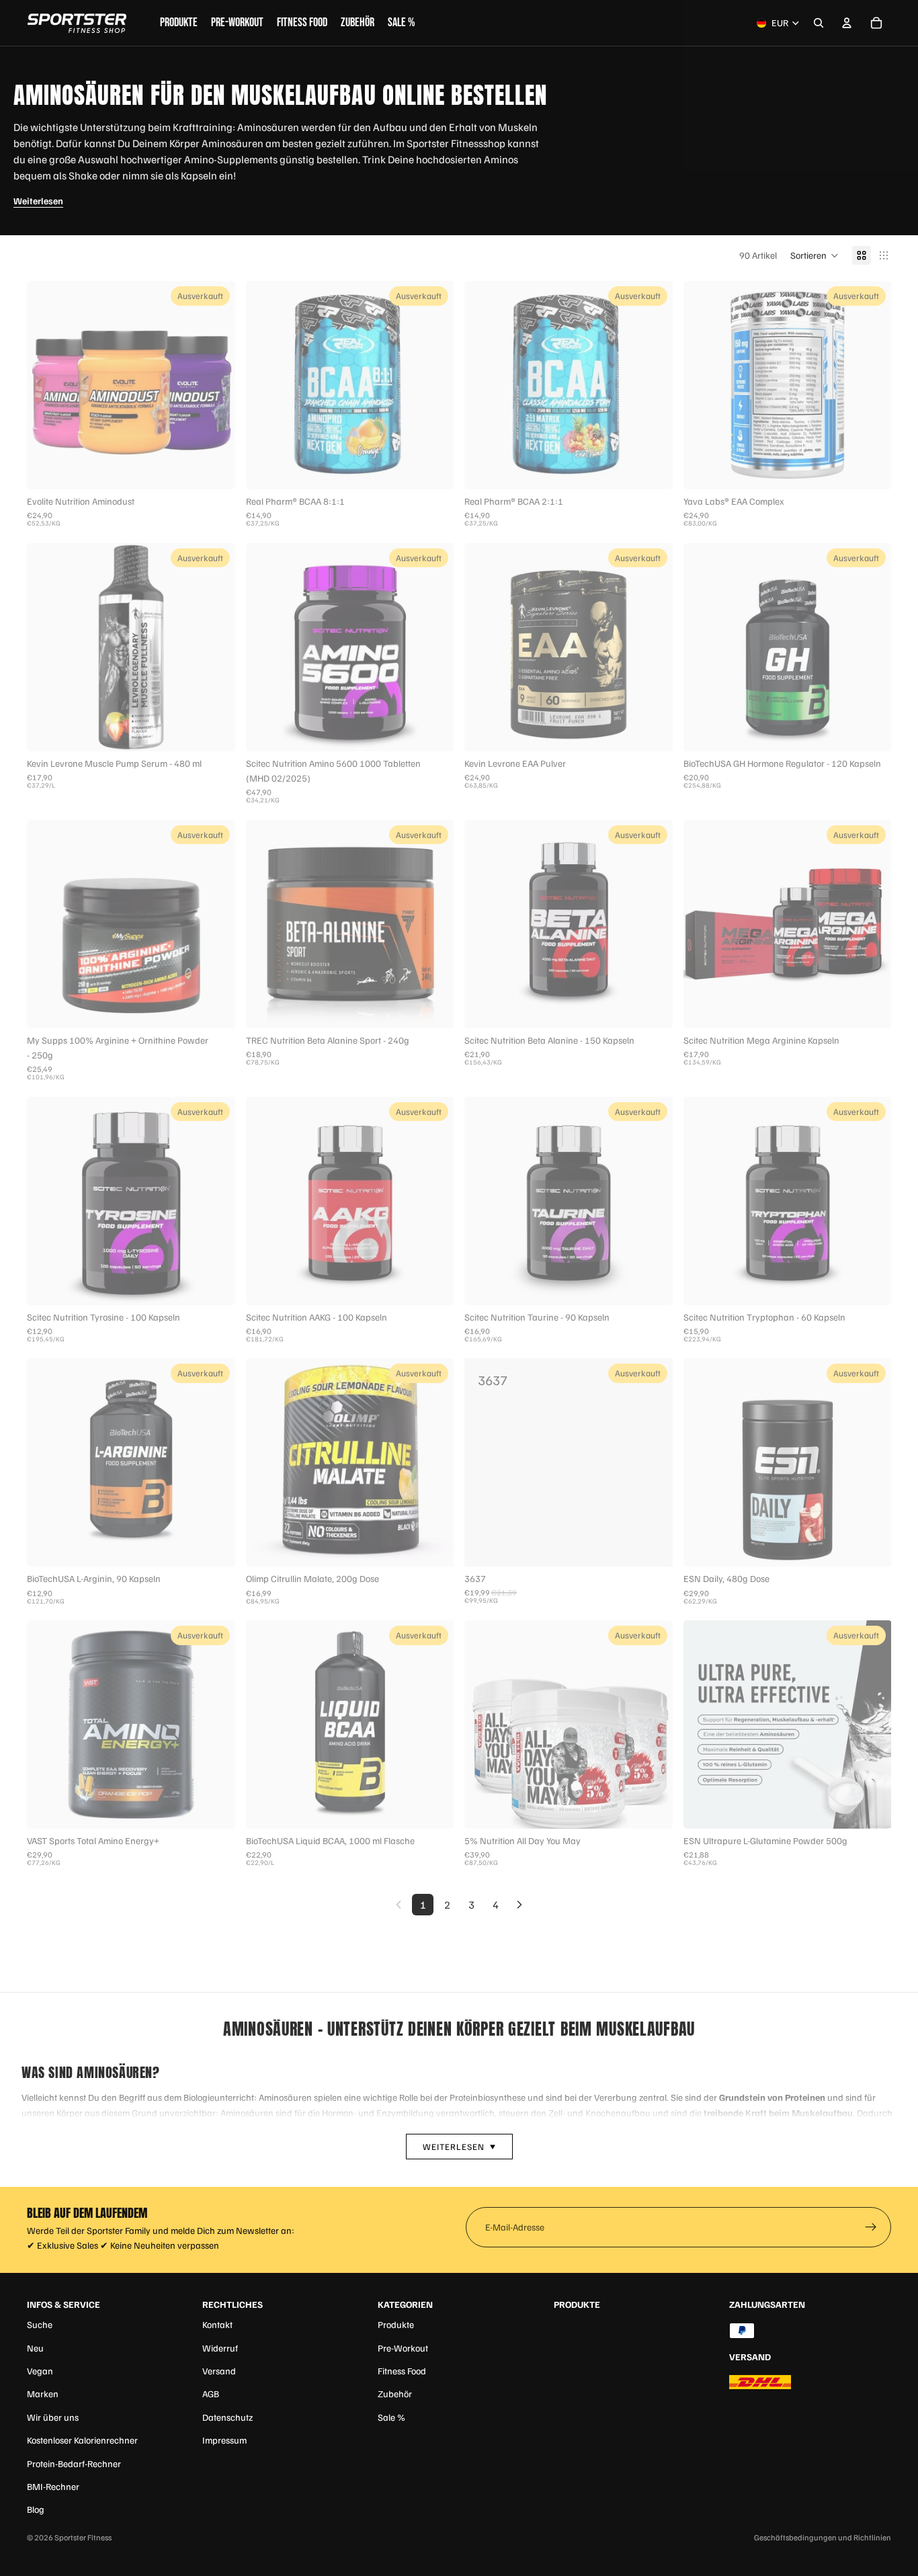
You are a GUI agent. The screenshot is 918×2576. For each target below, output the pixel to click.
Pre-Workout (403, 2348)
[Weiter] (519, 1905)
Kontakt (217, 2324)
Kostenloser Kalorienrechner (82, 2440)
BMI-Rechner (53, 2486)
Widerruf (220, 2348)
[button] (815, 255)
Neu (35, 2348)
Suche (40, 2324)
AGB (211, 2394)
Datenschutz (227, 2417)
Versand (219, 2371)
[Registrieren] (871, 2227)
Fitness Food (402, 2371)
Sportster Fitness (83, 2537)
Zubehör (395, 2394)
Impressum (224, 2440)
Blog (36, 2509)
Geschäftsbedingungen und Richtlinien (823, 2537)
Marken (43, 2394)
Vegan (40, 2371)
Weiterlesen (38, 201)
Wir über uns (53, 2417)
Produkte (396, 2324)
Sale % (391, 2417)
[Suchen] (819, 23)
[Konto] (847, 23)
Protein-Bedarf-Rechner (74, 2463)
